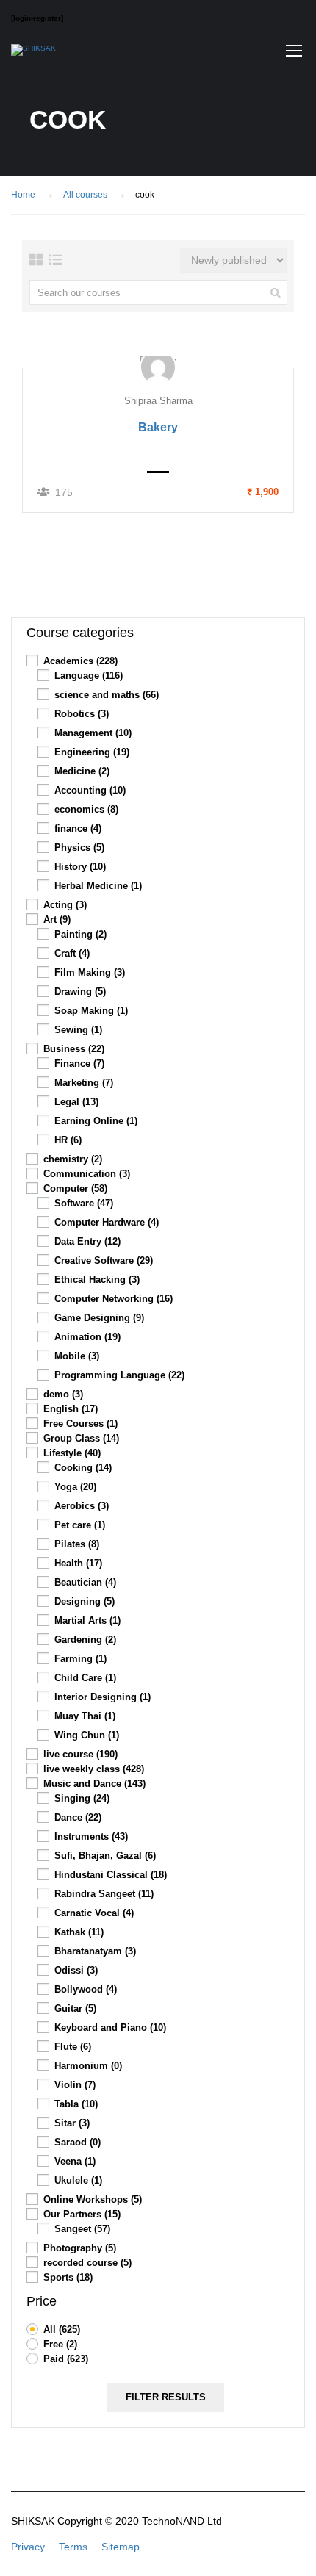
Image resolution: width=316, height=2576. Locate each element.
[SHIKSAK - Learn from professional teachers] (33, 54)
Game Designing (99, 1318)
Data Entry (87, 1241)
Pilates (77, 1544)
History (80, 867)
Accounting (90, 790)
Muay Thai (85, 1716)
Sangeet (82, 2229)
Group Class (81, 1438)
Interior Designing (103, 1697)
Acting (65, 905)
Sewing (78, 1030)
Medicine (82, 771)
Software (84, 1203)
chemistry (73, 1159)
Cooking (83, 1468)
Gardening (85, 1640)
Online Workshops (93, 2199)
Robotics (82, 714)
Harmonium (88, 2066)
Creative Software (104, 1260)
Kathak (79, 1932)
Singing (82, 1798)
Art (57, 920)
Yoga (75, 1487)
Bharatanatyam (95, 1951)
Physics (79, 848)
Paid (66, 2359)
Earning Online (96, 1121)
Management (93, 733)
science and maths (107, 695)
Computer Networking (114, 1299)
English (71, 1409)
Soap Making (91, 1011)
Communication (87, 1174)
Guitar (75, 2008)
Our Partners (82, 2214)
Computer (75, 1188)
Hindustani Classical (111, 1875)
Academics (80, 661)
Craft (72, 953)
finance (78, 828)
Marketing (84, 1083)
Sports (68, 2277)
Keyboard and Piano (110, 2028)
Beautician (85, 1582)
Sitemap (121, 2547)
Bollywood (86, 1989)
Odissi (76, 1970)
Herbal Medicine (98, 886)
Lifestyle (72, 1453)
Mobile (77, 1356)
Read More (158, 361)
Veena (75, 2161)
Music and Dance (94, 1784)
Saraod (78, 2142)
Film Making (90, 972)
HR (68, 1140)
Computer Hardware (107, 1222)
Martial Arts (87, 1620)
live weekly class (94, 1769)
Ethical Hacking (97, 1280)
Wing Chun (87, 1735)
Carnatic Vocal (94, 1913)
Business (74, 1049)
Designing (85, 1601)
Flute (73, 2047)
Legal (76, 1102)
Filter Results (166, 2397)
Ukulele (78, 2180)
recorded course (87, 2263)
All (62, 2329)
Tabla (76, 2104)
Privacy (28, 2547)
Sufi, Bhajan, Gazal (105, 1856)
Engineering (92, 752)
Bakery (158, 427)
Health (78, 1563)
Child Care (85, 1678)
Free (60, 2344)
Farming (80, 1659)
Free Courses (80, 1424)
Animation (87, 1337)
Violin (75, 2085)
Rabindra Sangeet (104, 1894)
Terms (73, 2547)
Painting (80, 934)
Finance (79, 1064)
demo (63, 1394)
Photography (80, 2248)
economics (86, 809)
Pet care (80, 1525)
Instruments (91, 1836)
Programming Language (119, 1375)
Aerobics (82, 1506)
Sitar (72, 2123)
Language (89, 676)
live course (80, 1754)
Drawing (80, 992)
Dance (78, 1817)
